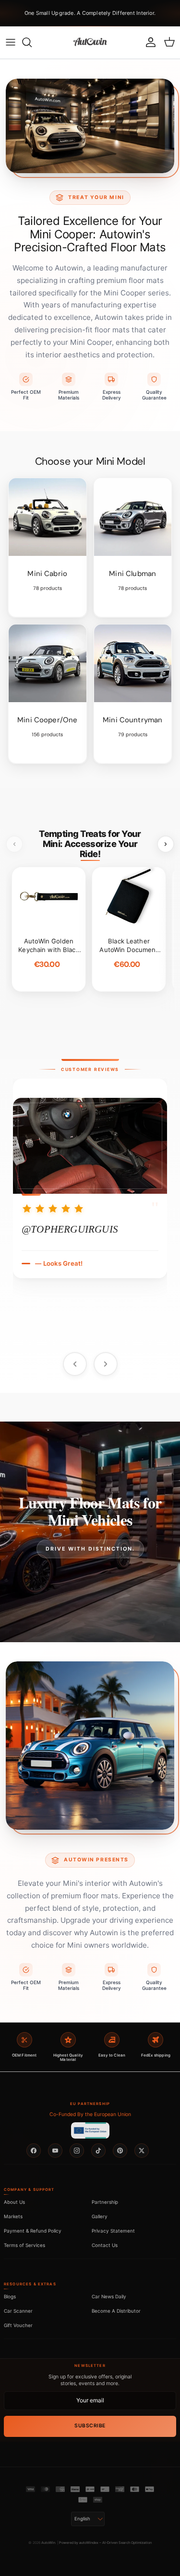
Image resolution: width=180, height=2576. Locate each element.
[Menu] (11, 42)
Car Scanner (18, 2311)
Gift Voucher (18, 2325)
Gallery (100, 2216)
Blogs (10, 2296)
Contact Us (105, 2245)
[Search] (32, 42)
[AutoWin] (90, 42)
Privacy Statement (113, 2231)
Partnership (105, 2202)
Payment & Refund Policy (33, 2231)
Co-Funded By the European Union (90, 2114)
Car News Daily (109, 2296)
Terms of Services (24, 2245)
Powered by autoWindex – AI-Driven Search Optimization (105, 2543)
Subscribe (90, 2426)
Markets (13, 2216)
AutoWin (48, 2543)
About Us (14, 2202)
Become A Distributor (116, 2311)
